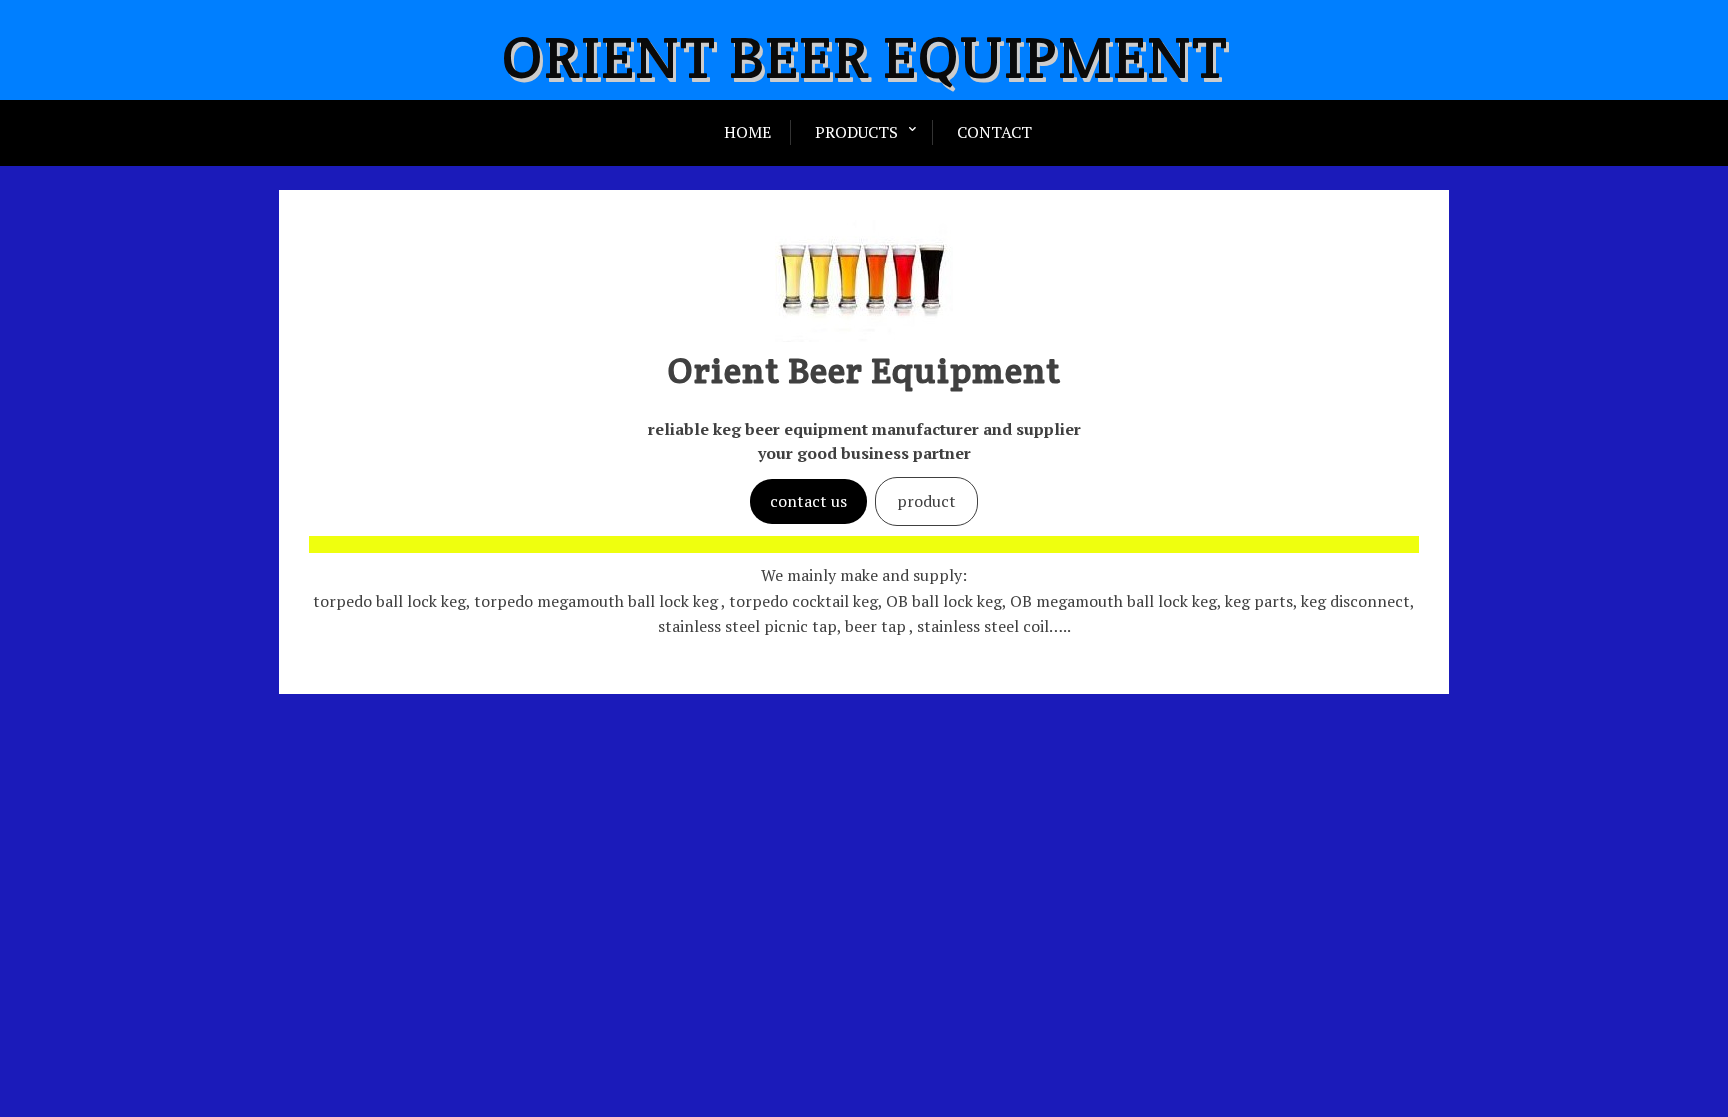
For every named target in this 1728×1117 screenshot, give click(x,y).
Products (856, 132)
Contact (994, 132)
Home (747, 132)
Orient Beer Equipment (864, 57)
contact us (808, 501)
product (926, 501)
